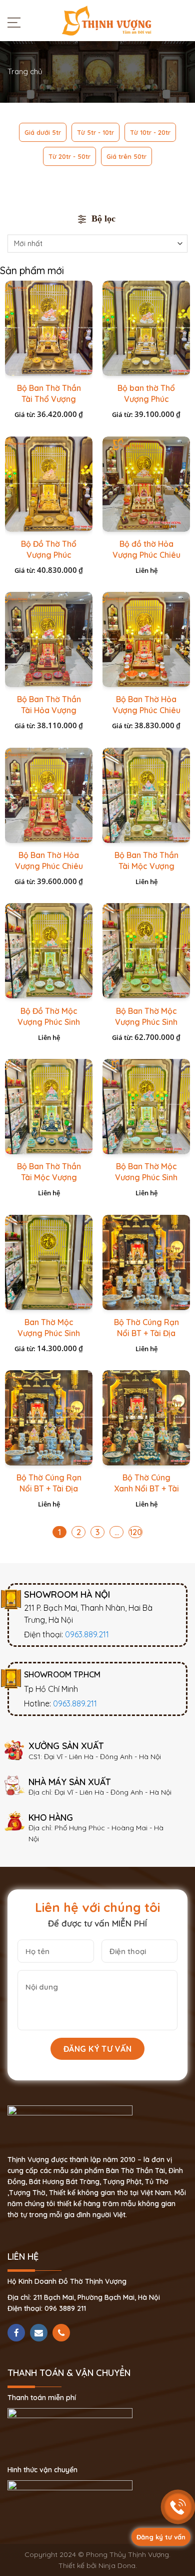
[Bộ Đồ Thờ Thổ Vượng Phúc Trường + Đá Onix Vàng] (49, 484)
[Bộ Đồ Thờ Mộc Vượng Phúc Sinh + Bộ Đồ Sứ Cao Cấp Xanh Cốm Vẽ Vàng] (49, 951)
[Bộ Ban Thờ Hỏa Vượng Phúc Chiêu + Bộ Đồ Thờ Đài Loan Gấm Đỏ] (49, 795)
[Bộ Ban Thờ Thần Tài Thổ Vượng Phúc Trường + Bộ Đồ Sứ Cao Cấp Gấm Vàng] (49, 328)
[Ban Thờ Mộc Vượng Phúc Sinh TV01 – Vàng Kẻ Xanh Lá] (49, 1262)
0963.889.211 (87, 1634)
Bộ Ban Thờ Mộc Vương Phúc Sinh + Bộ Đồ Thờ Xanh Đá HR (146, 1177)
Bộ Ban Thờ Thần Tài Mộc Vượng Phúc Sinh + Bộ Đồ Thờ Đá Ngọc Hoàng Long (146, 866)
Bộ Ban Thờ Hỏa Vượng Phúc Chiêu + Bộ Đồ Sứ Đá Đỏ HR (146, 710)
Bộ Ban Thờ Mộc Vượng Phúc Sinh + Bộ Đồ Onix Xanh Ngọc (146, 1022)
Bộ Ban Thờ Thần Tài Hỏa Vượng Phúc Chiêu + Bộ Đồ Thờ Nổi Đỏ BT (49, 710)
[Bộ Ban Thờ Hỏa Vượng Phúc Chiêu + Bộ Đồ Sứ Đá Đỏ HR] (146, 639)
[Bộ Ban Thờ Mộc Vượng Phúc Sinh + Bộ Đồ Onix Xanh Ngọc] (146, 951)
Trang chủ (25, 71)
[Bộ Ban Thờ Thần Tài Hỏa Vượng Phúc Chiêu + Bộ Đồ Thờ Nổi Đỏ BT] (49, 639)
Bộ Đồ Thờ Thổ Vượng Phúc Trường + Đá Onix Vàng (49, 555)
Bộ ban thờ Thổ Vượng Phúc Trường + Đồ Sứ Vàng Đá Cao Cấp (146, 399)
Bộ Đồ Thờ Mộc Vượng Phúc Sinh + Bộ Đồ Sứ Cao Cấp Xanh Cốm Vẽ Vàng (49, 1022)
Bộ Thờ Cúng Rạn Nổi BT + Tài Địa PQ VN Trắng (146, 1333)
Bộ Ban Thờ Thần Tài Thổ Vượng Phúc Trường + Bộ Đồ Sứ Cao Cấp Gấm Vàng (49, 399)
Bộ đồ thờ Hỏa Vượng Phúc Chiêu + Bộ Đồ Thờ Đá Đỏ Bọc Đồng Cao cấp (146, 555)
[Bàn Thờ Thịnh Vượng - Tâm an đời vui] (106, 20)
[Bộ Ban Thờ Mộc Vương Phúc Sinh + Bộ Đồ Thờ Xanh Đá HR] (146, 1107)
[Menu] (16, 22)
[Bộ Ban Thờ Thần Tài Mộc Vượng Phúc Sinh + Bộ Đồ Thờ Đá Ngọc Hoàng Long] (146, 795)
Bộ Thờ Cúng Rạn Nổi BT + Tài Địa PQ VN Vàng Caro (49, 1488)
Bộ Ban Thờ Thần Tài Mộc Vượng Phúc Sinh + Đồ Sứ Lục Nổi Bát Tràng (49, 1177)
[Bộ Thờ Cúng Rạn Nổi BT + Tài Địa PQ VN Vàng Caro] (49, 1418)
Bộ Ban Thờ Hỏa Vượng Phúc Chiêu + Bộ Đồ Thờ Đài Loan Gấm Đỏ (49, 866)
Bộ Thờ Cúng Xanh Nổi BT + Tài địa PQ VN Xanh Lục (146, 1489)
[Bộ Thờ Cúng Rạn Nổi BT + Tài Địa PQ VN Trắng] (146, 1262)
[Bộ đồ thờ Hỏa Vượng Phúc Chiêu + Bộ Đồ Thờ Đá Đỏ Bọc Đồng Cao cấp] (146, 484)
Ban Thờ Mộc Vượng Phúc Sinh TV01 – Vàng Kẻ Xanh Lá (49, 1333)
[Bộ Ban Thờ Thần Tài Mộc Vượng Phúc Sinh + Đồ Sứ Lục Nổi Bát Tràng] (49, 1107)
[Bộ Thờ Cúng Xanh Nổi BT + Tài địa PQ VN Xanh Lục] (146, 1418)
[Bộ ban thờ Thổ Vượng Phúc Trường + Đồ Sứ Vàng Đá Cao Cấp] (146, 328)
